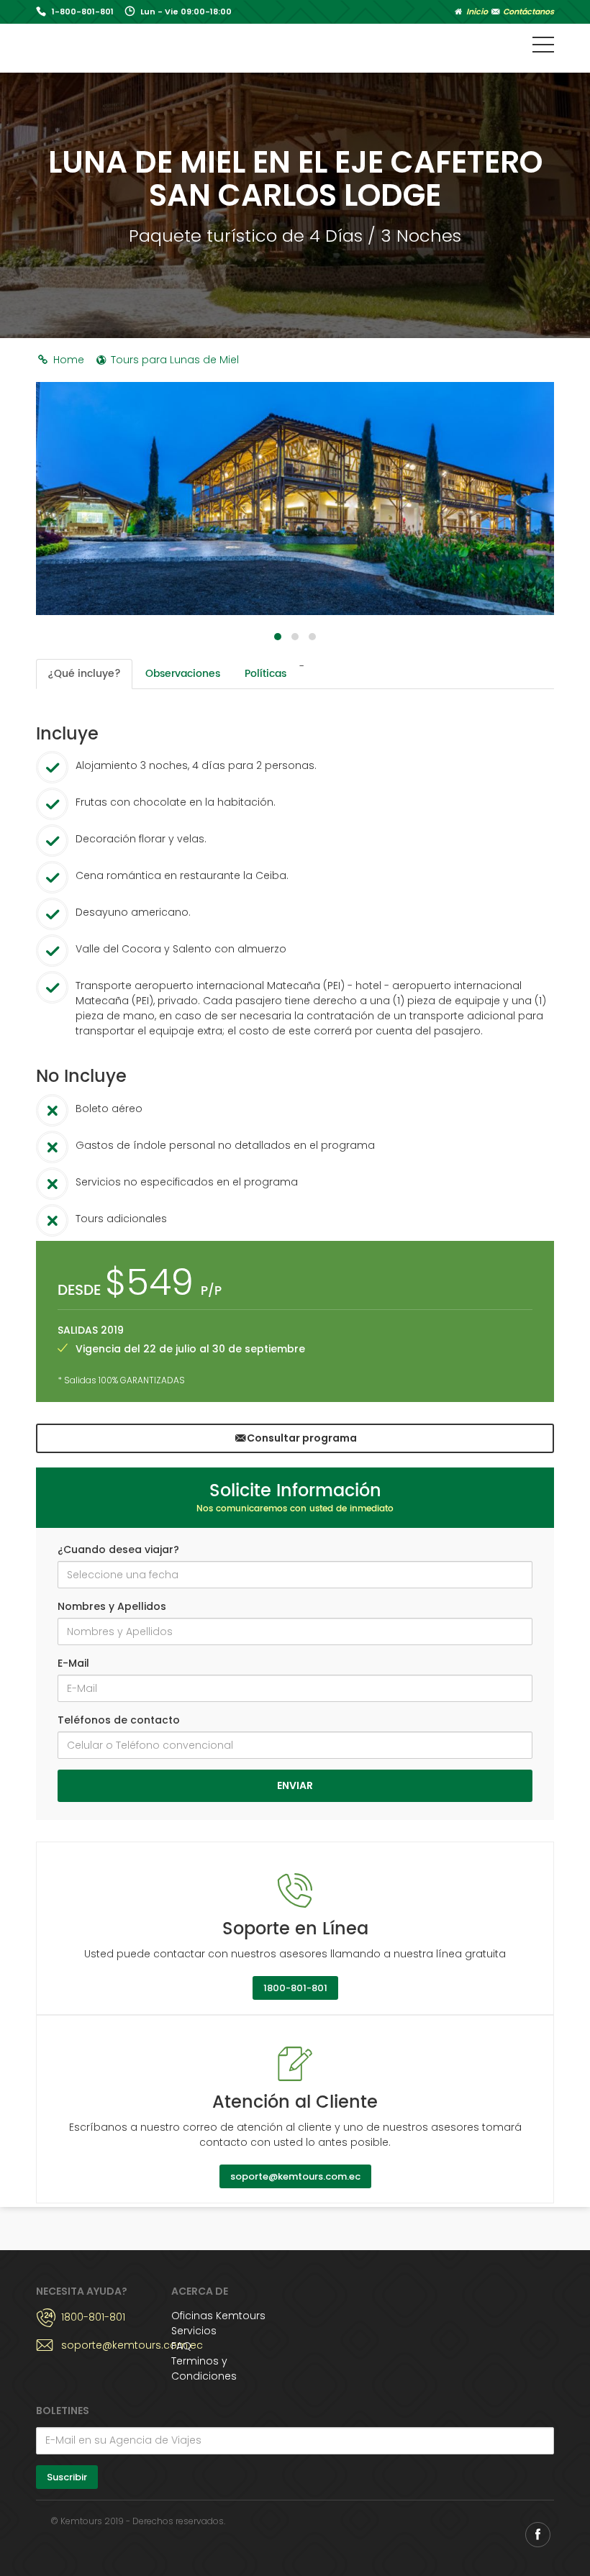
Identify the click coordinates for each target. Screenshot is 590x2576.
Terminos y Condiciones (204, 2368)
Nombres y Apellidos (112, 1606)
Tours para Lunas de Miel (173, 360)
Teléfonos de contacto (119, 1720)
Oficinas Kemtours (218, 2316)
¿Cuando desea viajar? (118, 1549)
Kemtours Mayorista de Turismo (124, 46)
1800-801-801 (295, 1988)
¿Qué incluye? (84, 674)
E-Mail (73, 1663)
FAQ (181, 2346)
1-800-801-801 (83, 12)
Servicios (194, 2331)
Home (67, 360)
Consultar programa (302, 1438)
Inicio (476, 12)
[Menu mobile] (543, 47)
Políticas (265, 674)
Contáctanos (527, 12)
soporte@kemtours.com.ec (295, 2176)
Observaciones (183, 674)
